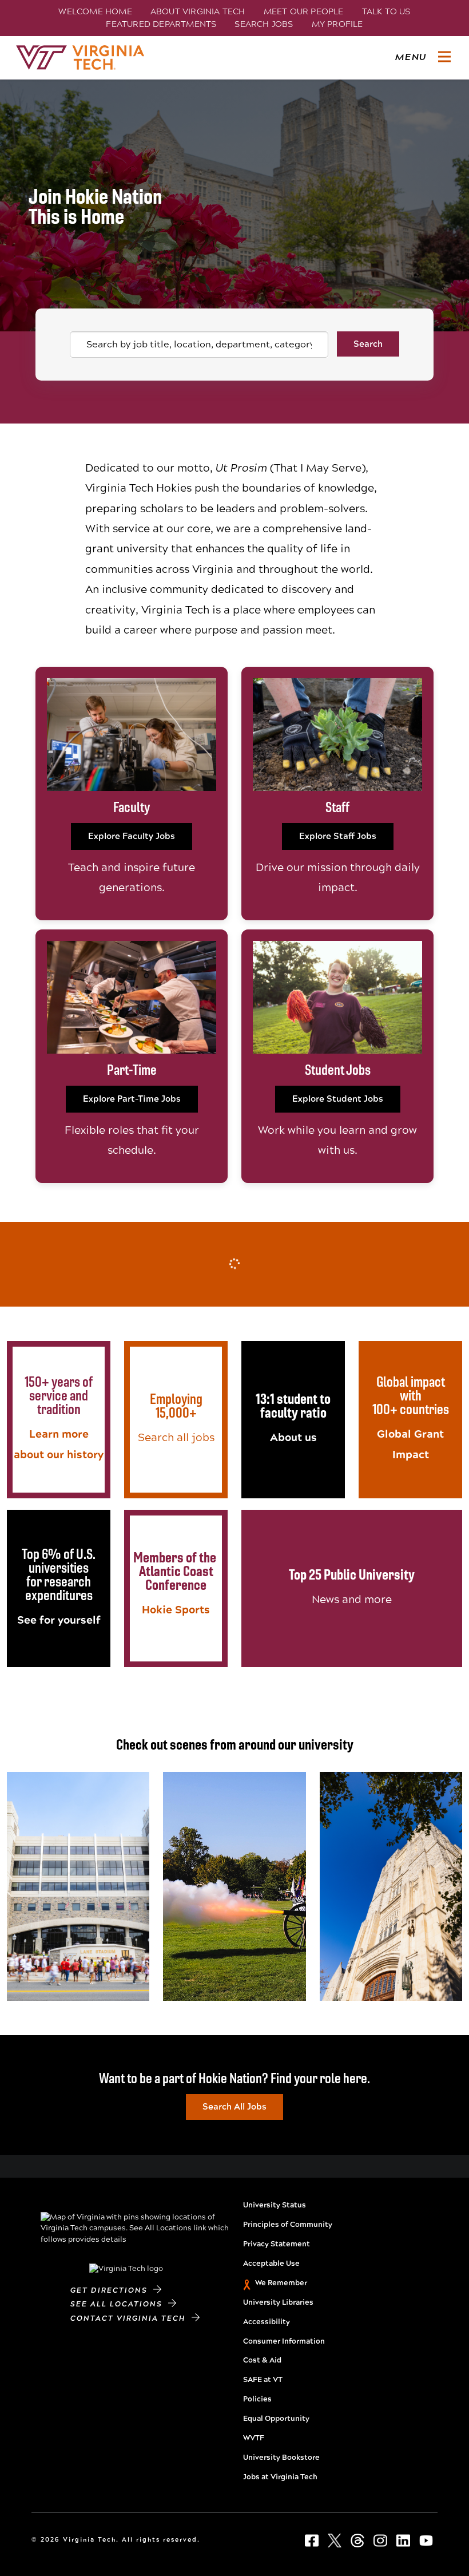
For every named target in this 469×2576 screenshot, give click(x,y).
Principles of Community (288, 2225)
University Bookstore (281, 2458)
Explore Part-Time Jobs (132, 1099)
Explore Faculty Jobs (132, 836)
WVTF (254, 2438)
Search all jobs (176, 1437)
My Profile (337, 24)
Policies (257, 2399)
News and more (352, 1599)
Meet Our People (304, 11)
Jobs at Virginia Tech (280, 2477)
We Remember (281, 2283)
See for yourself (59, 1620)
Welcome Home (95, 11)
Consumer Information (284, 2341)
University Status (275, 2205)
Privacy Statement (277, 2244)
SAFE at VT (263, 2380)
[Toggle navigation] (444, 57)
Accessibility (267, 2322)
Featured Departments (161, 24)
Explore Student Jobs (338, 1099)
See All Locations (119, 2304)
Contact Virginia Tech (131, 2318)
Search (368, 344)
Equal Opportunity (276, 2419)
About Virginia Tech (198, 11)
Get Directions (112, 2290)
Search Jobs (264, 24)
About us (293, 1437)
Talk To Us (386, 11)
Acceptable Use (271, 2264)
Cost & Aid (262, 2360)
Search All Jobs (234, 2107)
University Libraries (278, 2302)
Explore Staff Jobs (338, 836)
